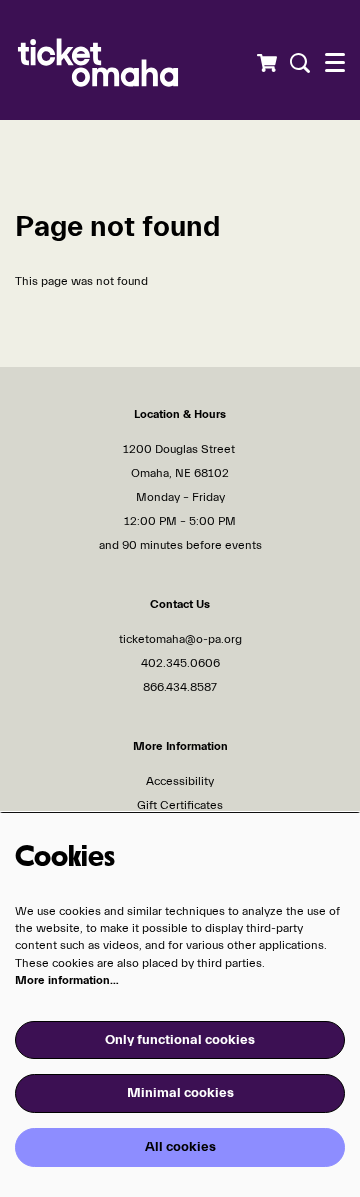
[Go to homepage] (135, 60)
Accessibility (180, 781)
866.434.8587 (180, 687)
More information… (67, 980)
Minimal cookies (180, 1093)
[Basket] (266, 63)
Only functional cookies (180, 1040)
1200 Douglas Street (180, 449)
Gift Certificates (180, 805)
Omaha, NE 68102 (180, 473)
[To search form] (297, 63)
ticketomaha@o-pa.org (180, 639)
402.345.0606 (180, 663)
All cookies (180, 1147)
